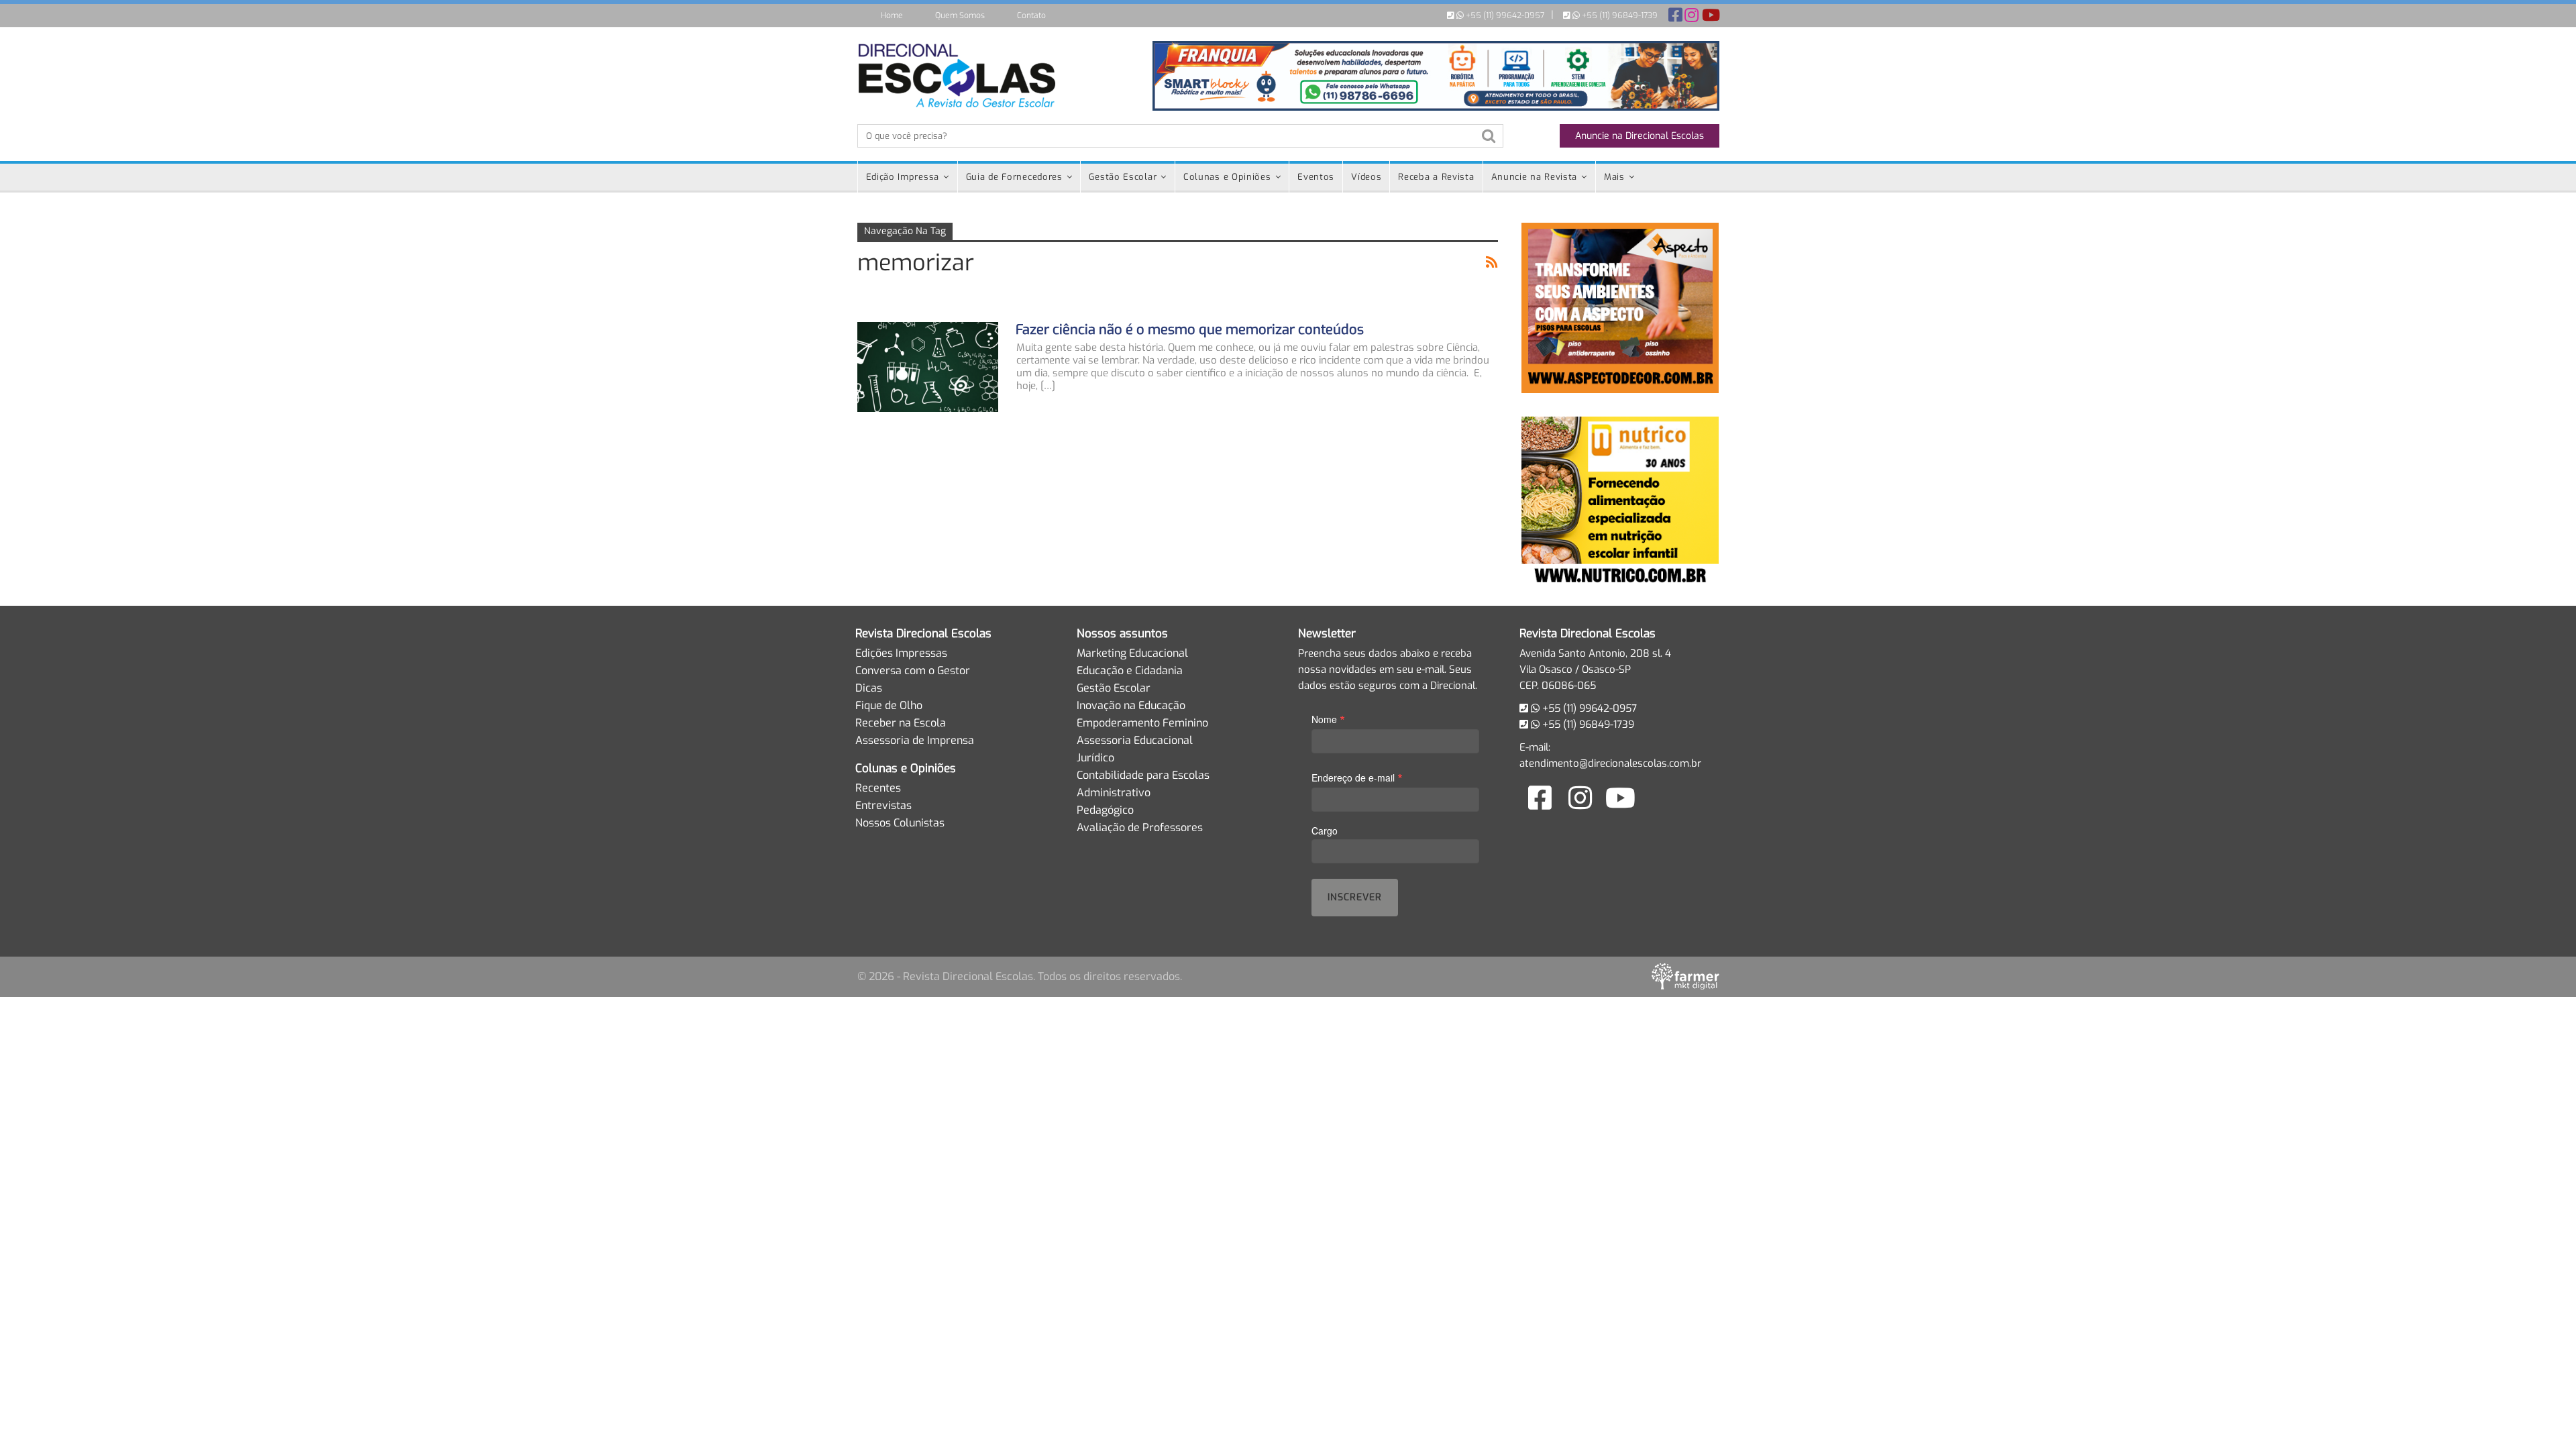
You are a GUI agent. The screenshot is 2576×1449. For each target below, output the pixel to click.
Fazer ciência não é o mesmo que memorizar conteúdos (1190, 330)
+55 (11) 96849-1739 (1619, 15)
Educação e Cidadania (1130, 670)
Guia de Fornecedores (1014, 177)
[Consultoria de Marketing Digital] (1685, 976)
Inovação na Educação (1131, 705)
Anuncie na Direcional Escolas (1640, 136)
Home (892, 15)
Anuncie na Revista (1535, 177)
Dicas (869, 688)
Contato (1031, 15)
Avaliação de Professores (1140, 827)
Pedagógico (1105, 810)
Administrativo (1114, 793)
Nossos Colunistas (900, 823)
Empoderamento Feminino (1142, 723)
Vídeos (1366, 177)
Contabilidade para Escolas (1143, 775)
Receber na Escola (901, 723)
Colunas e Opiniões (1227, 177)
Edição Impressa (903, 177)
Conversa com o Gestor (913, 670)
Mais (1614, 177)
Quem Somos (960, 15)
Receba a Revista (1436, 177)
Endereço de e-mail (1357, 777)
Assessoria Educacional (1135, 740)
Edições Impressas (901, 653)
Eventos (1316, 177)
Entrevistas (883, 805)
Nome (1328, 719)
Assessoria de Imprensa (915, 740)
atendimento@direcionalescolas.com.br (1610, 763)
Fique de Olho (889, 705)
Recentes (878, 788)
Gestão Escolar (1123, 177)
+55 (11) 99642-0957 (1504, 15)
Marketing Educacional (1132, 653)
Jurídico (1095, 758)
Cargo (1325, 830)
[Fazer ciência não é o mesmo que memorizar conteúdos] (928, 367)
